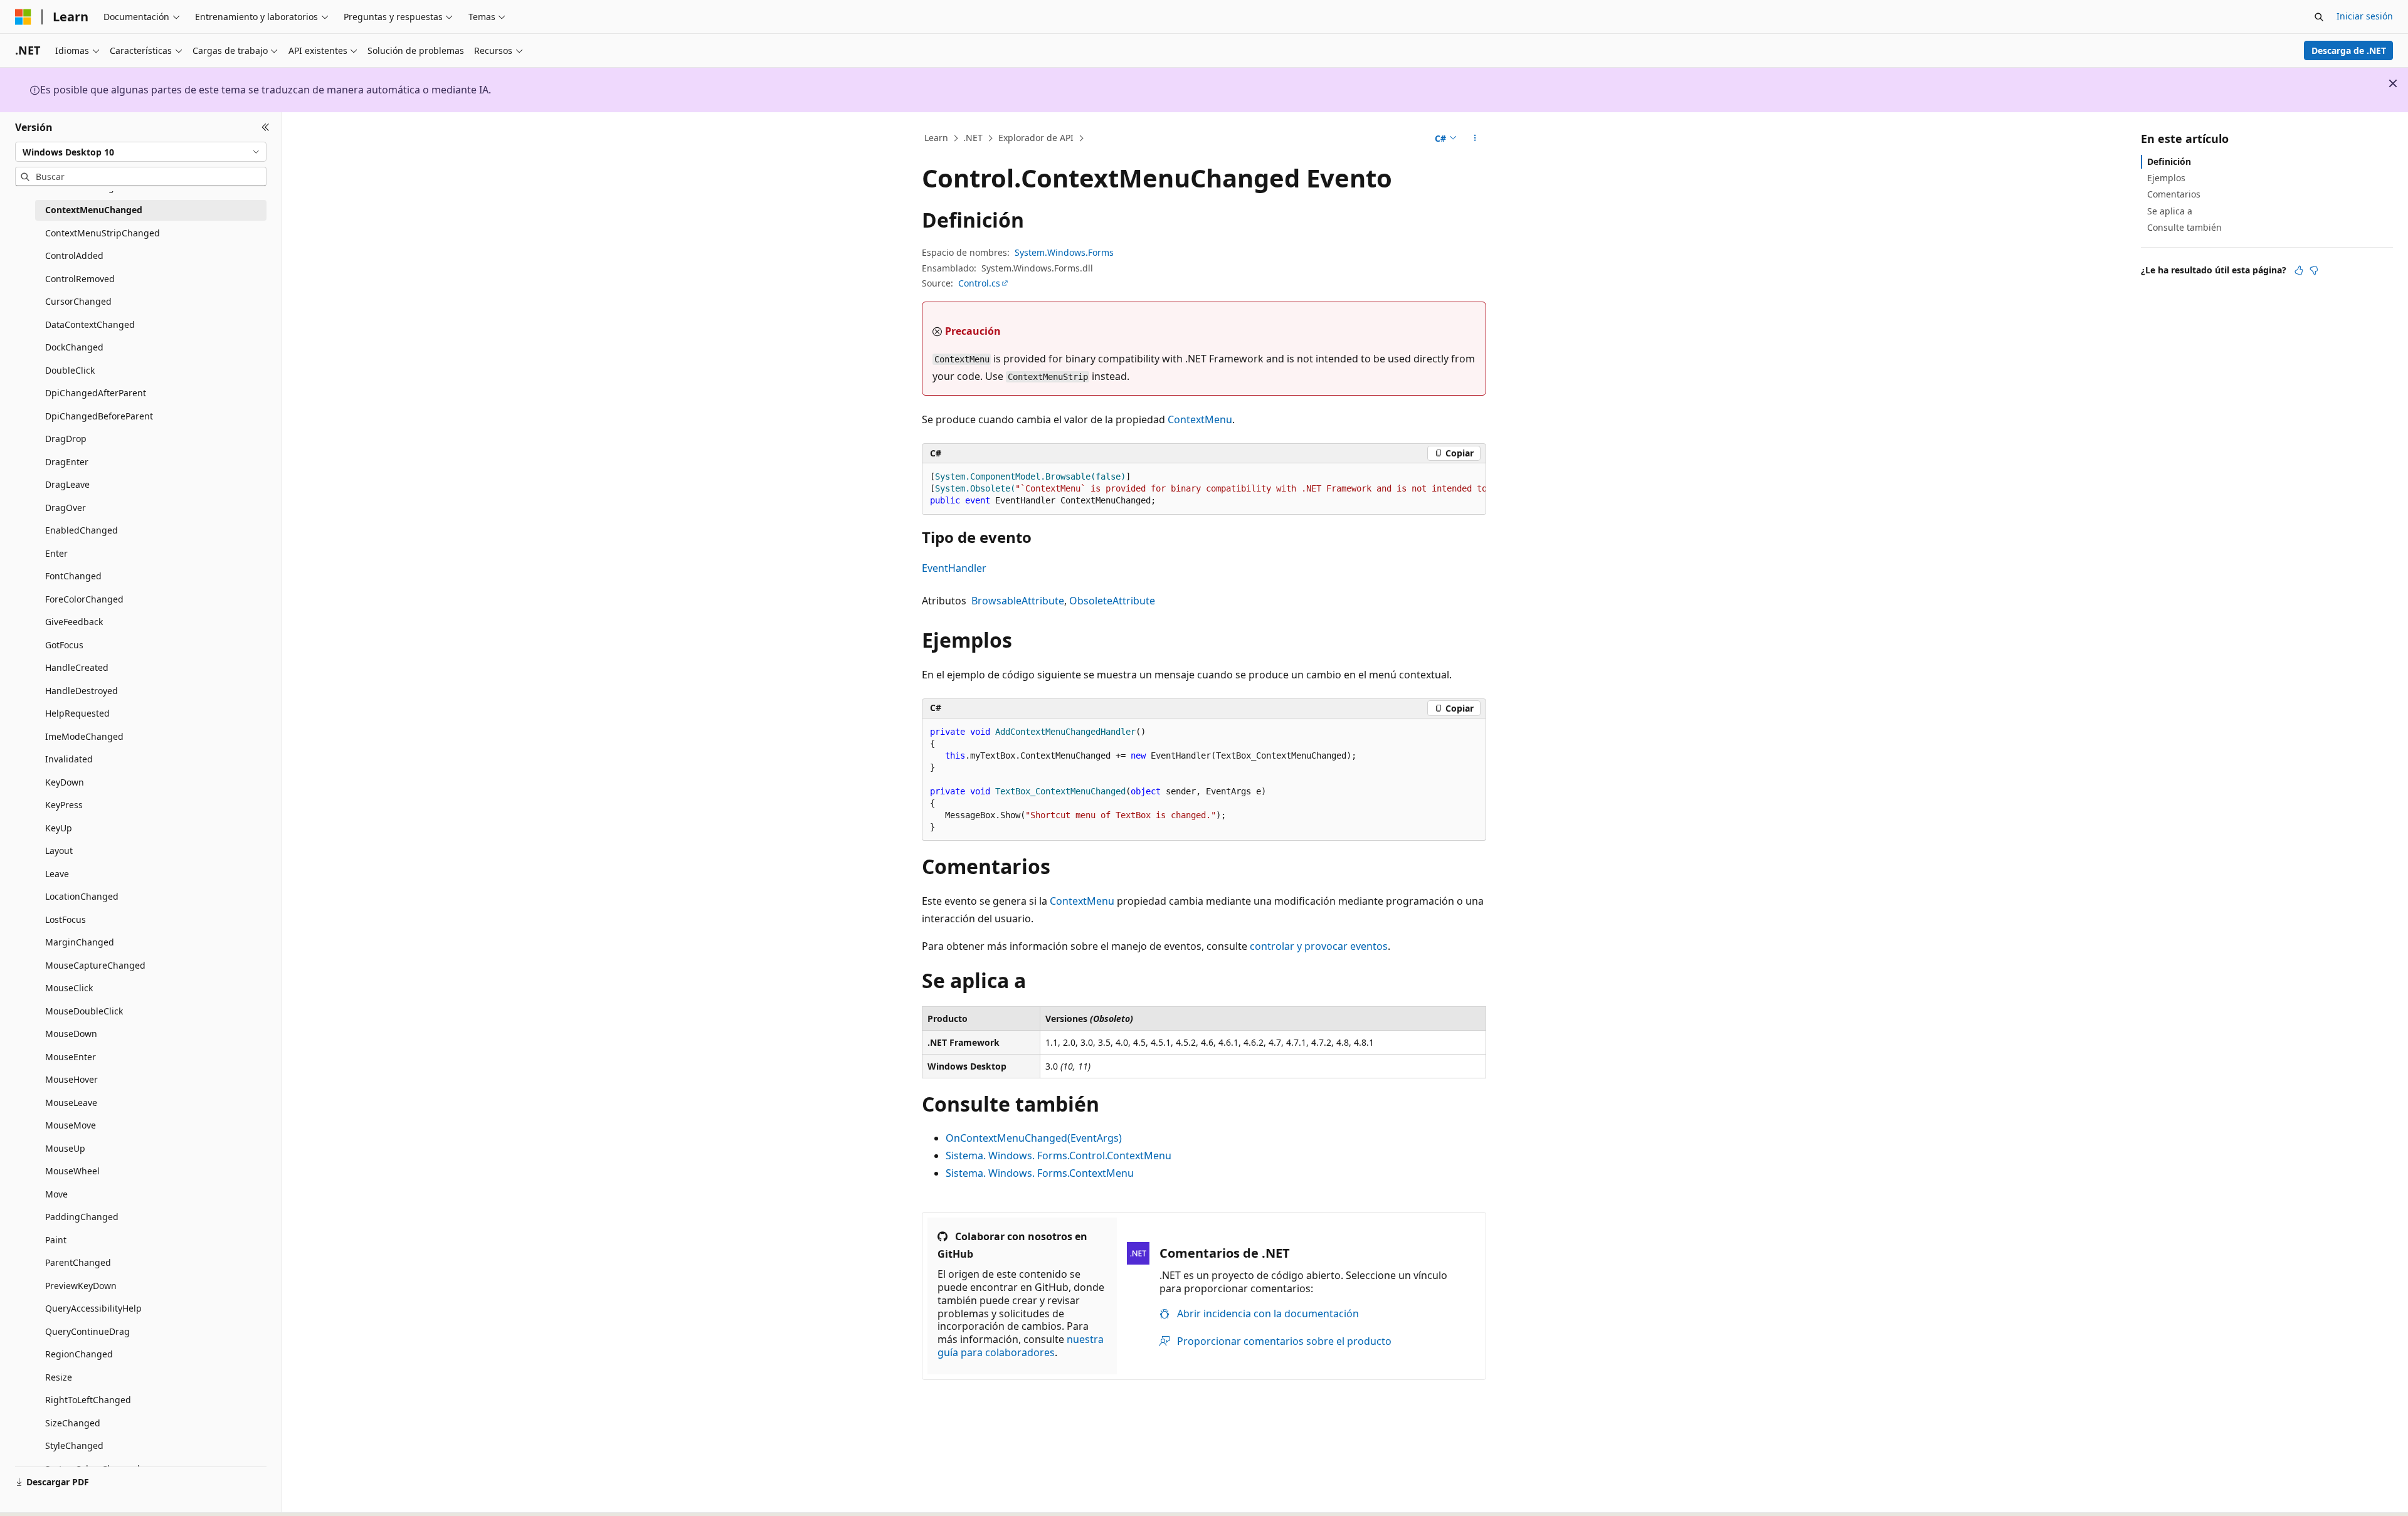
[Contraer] (266, 127)
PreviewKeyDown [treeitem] (81, 1286)
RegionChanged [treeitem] (79, 1354)
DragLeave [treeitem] (67, 484)
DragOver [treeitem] (66, 508)
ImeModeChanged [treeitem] (84, 736)
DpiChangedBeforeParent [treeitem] (99, 416)
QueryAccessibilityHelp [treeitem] (93, 1308)
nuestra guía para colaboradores (1021, 1346)
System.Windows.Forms (1064, 252)
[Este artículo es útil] (2299, 270)
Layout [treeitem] (59, 850)
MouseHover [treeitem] (71, 1079)
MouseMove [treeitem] (71, 1125)
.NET (973, 138)
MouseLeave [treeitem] (71, 1103)
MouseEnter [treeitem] (71, 1057)
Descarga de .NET (2349, 50)
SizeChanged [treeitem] (73, 1423)
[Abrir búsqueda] (2319, 17)
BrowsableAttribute (1018, 601)
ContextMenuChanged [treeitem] (94, 210)
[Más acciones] (1475, 139)
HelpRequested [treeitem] (77, 713)
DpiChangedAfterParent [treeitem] (96, 393)
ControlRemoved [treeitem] (80, 279)
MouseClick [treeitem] (69, 988)
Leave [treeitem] (57, 874)
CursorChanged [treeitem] (78, 301)
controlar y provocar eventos (1319, 946)
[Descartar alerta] (2393, 83)
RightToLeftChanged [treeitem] (88, 1400)
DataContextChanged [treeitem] (90, 324)
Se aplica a (2170, 211)
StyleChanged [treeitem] (74, 1445)
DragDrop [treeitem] (66, 439)
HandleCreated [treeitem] (77, 667)
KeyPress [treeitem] (64, 805)
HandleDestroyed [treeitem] (82, 691)
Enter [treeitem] (56, 553)
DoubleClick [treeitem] (70, 370)
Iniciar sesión (2365, 16)
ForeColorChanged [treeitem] (84, 599)
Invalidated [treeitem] (69, 759)
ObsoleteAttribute (1112, 601)
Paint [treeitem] (56, 1240)
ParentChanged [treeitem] (78, 1262)
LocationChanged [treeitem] (82, 896)
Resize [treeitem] (59, 1377)
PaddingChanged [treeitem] (82, 1217)
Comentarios (2174, 194)
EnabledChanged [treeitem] (82, 530)
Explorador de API (1036, 138)
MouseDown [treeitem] (71, 1034)
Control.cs (979, 283)
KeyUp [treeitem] (59, 828)
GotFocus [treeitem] (64, 645)
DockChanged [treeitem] (74, 347)
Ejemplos (2166, 178)
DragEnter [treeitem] (67, 462)
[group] (1204, 489)
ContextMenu (1200, 419)
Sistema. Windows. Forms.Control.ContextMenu (1059, 1155)
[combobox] (141, 152)
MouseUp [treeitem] (65, 1148)
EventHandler (954, 568)
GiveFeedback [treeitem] (74, 622)
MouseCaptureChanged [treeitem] (95, 965)
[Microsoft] (23, 17)
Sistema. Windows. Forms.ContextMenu (1040, 1173)
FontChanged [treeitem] (73, 576)
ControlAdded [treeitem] (74, 255)
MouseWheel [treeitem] (72, 1171)
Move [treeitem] (56, 1194)
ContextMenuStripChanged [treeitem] (103, 233)
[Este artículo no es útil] (2314, 270)
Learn (936, 138)
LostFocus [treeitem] (66, 919)
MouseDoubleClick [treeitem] (84, 1011)
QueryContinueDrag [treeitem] (87, 1331)
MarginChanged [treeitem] (80, 942)
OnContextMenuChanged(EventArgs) (1034, 1138)
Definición (2169, 161)
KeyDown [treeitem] (65, 782)
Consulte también (2184, 227)
